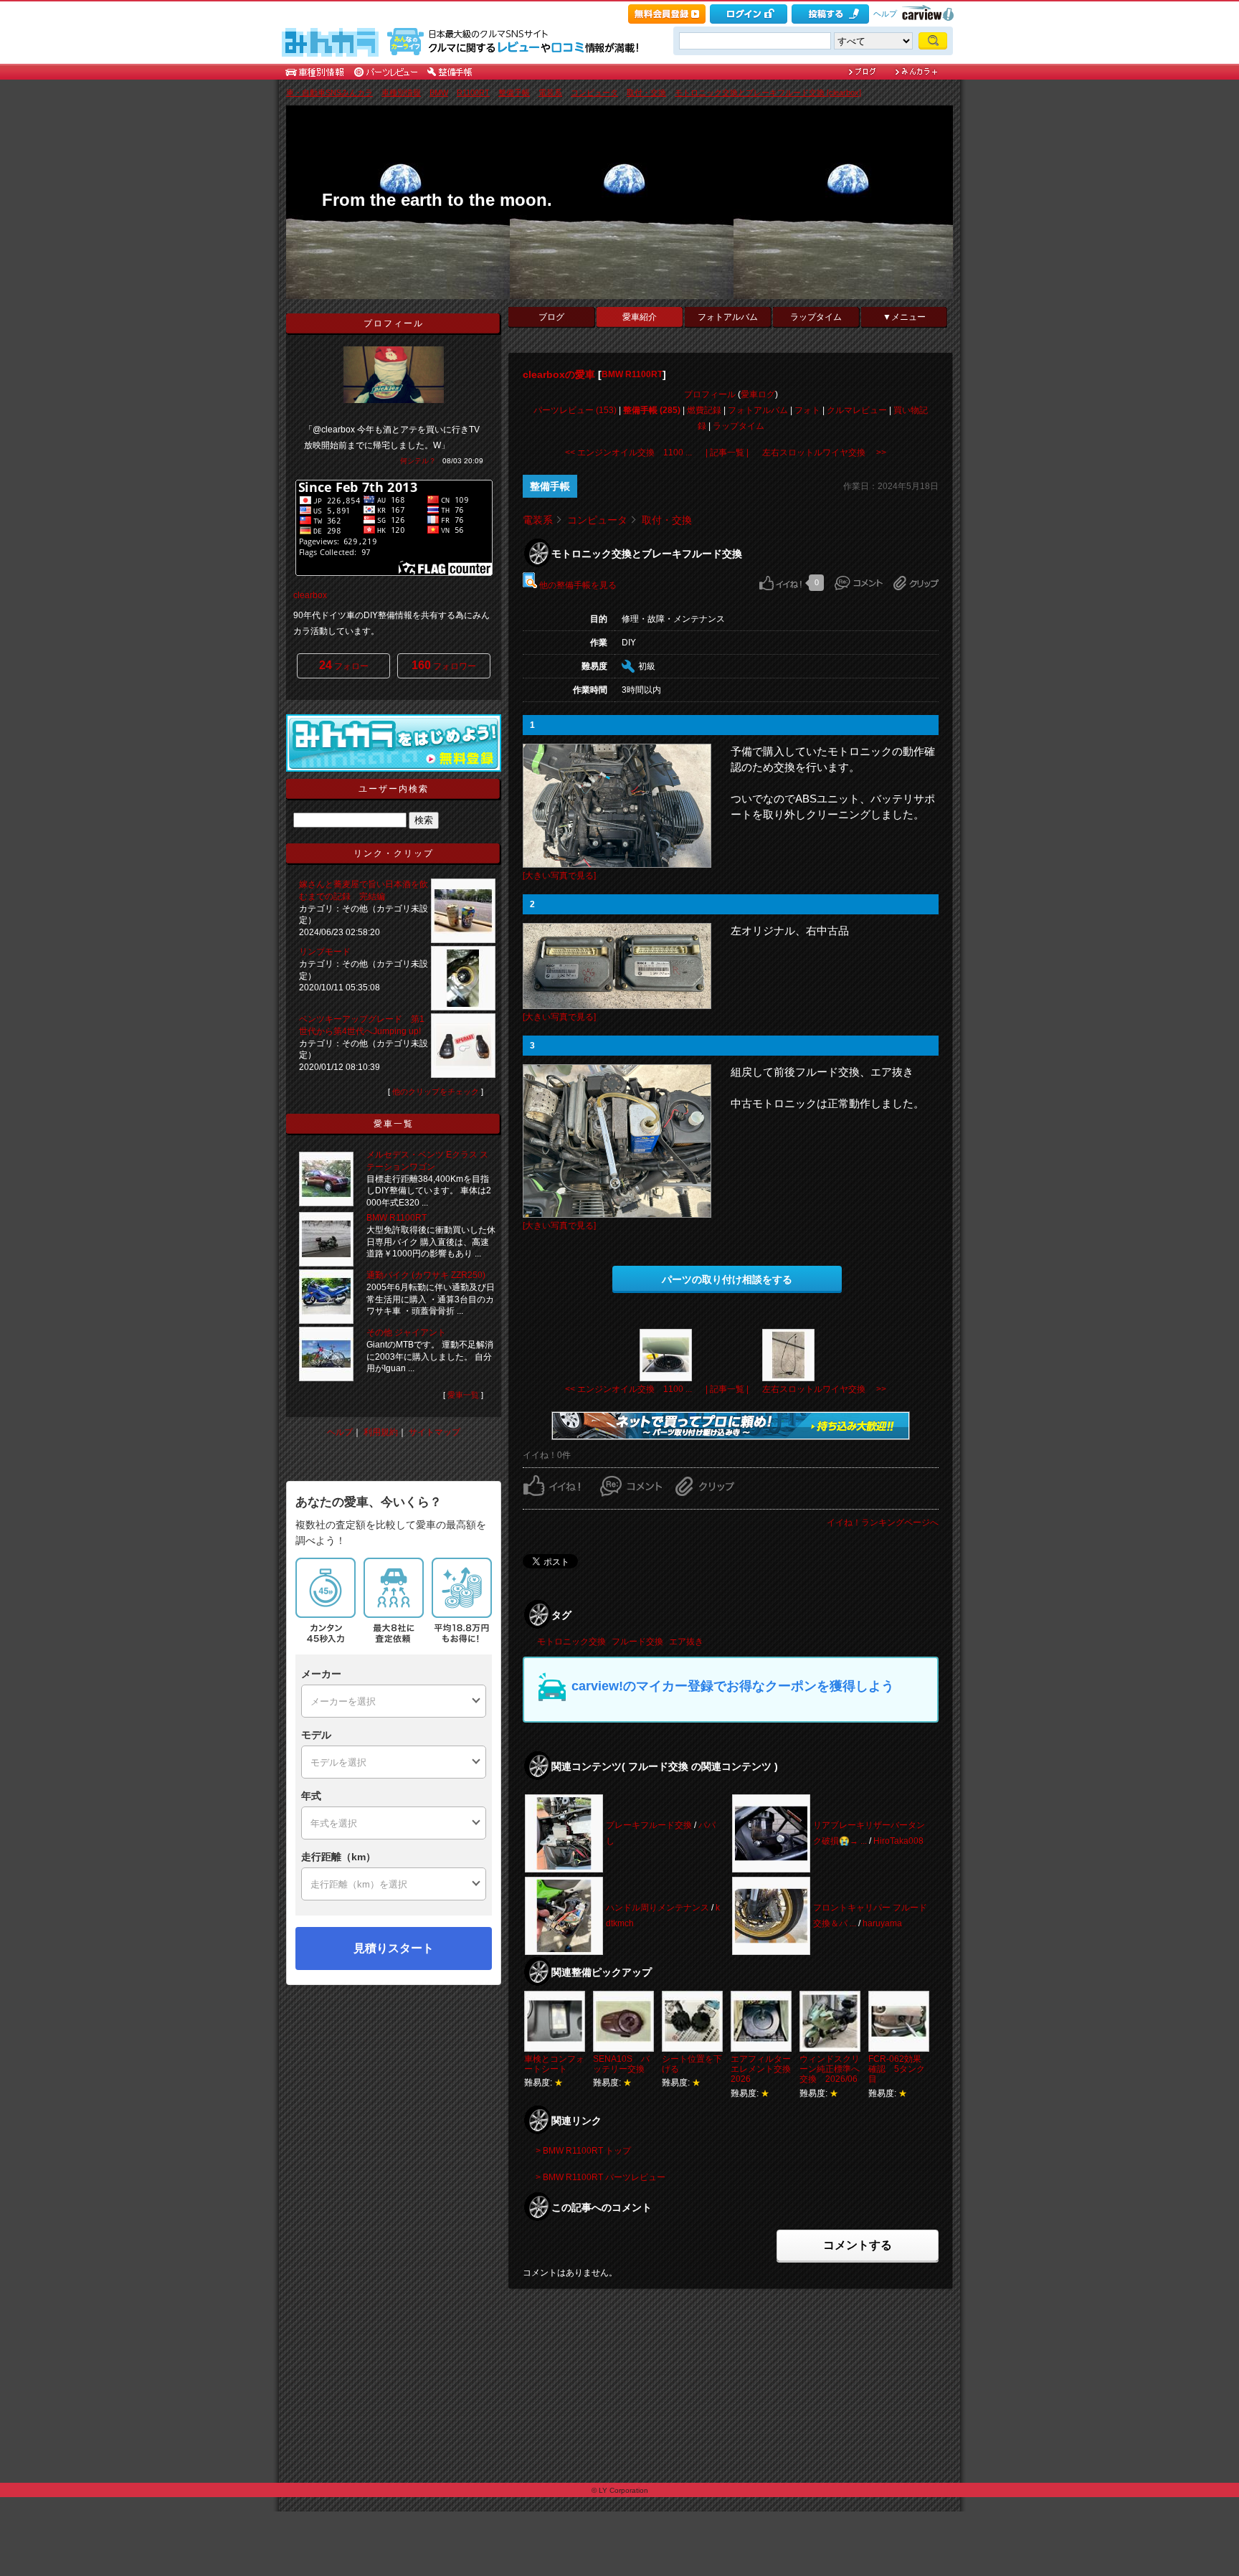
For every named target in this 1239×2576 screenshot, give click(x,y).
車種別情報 (401, 93)
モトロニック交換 (571, 1642)
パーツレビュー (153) (575, 410)
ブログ (551, 317)
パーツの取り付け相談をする (727, 1279)
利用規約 (381, 1432)
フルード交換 (637, 1642)
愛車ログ (758, 394)
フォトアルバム (728, 317)
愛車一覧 (463, 1395)
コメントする (858, 2245)
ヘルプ (885, 14)
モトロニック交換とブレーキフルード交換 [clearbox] (768, 93)
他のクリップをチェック (436, 1092)
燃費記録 (704, 410)
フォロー (344, 665)
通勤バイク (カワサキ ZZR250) (426, 1275)
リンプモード (325, 952)
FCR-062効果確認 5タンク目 (897, 2069)
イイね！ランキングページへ (883, 1523)
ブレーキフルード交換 (649, 1825)
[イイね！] (780, 583)
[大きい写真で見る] (559, 876)
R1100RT (473, 93)
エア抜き (686, 1642)
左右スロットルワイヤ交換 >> (824, 453)
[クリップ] (916, 583)
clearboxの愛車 (559, 374)
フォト (807, 410)
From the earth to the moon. (437, 200)
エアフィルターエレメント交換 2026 (765, 2069)
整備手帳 (514, 93)
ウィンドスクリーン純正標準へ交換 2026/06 (830, 2069)
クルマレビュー (857, 410)
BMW (439, 93)
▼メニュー (904, 317)
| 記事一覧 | (727, 453)
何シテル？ (418, 461)
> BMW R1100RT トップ (583, 2151)
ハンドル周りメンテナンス (658, 1908)
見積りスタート (394, 1948)
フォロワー (444, 665)
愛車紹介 (640, 317)
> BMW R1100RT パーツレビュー (600, 2177)
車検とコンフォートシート (554, 2064)
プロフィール (710, 394)
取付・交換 (646, 93)
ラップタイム (816, 317)
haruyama (882, 1923)
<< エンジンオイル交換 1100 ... (628, 453)
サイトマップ (435, 1432)
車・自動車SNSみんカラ (329, 93)
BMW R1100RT (632, 374)
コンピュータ (594, 93)
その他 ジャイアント (406, 1332)
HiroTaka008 (898, 1841)
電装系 (550, 93)
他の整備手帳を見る (577, 585)
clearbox (310, 595)
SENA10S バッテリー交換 (621, 2064)
